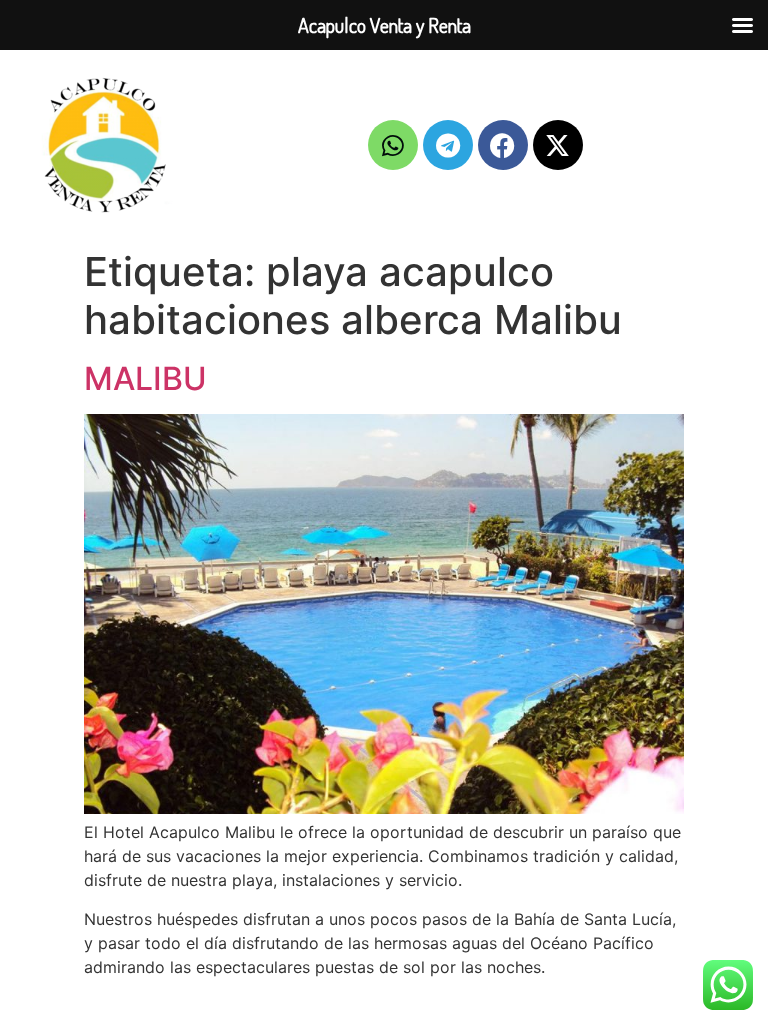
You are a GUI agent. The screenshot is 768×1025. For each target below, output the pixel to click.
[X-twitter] (558, 145)
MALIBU (145, 378)
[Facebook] (503, 145)
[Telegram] (448, 145)
